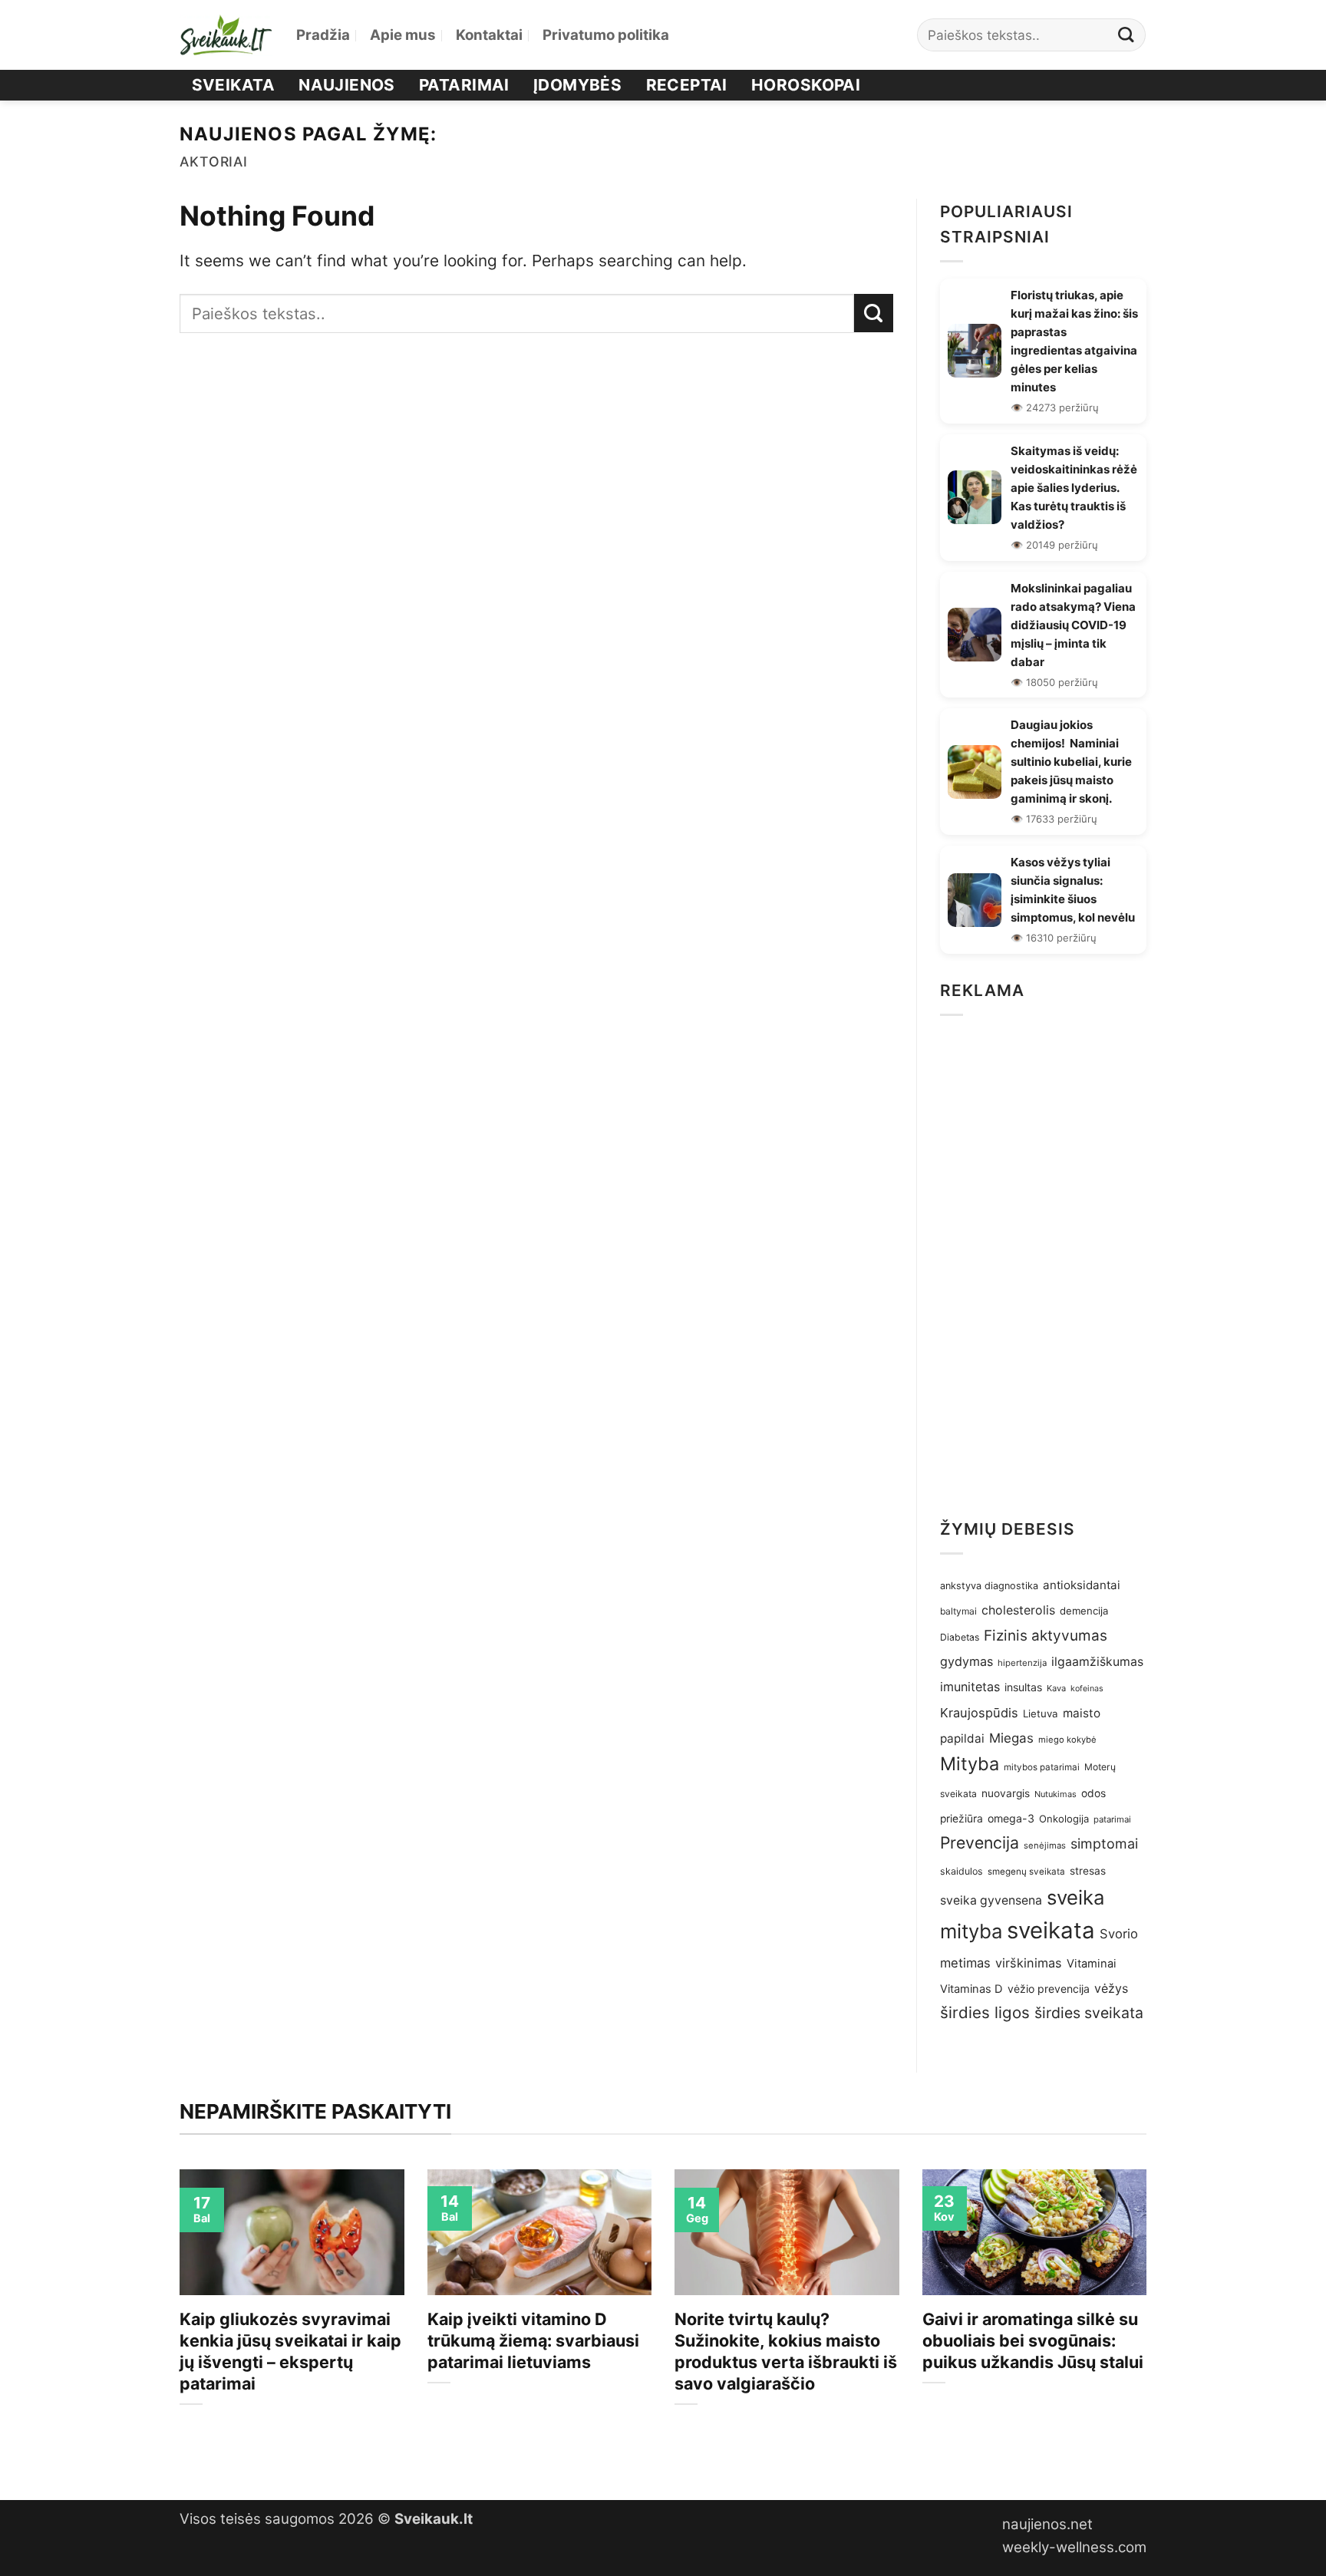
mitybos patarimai (1042, 1767)
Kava (1056, 1688)
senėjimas (1045, 1845)
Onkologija (1064, 1819)
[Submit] (1126, 35)
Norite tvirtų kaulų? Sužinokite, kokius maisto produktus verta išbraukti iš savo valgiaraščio (786, 2351)
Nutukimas (1056, 1794)
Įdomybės (577, 85)
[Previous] (176, 2322)
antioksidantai (1082, 1585)
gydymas (966, 1661)
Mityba (970, 1764)
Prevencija (980, 1842)
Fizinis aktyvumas (1046, 1636)
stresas (1088, 1871)
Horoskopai (806, 85)
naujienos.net (1047, 2524)
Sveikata (233, 85)
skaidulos (962, 1871)
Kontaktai (489, 35)
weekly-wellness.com (1074, 2547)
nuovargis (1006, 1793)
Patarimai (464, 85)
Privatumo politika (606, 35)
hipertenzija (1022, 1663)
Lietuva (1041, 1713)
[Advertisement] (1043, 1262)
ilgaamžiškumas (1097, 1662)
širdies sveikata (1089, 2013)
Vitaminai (1092, 1964)
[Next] (1150, 2322)
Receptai (687, 85)
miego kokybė (1067, 1740)
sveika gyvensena (991, 1900)
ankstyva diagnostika (989, 1586)
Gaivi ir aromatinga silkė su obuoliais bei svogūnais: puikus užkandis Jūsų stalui (1033, 2340)
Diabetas (960, 1637)
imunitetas (970, 1687)
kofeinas (1087, 1689)
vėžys (1111, 1989)
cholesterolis (1018, 1610)
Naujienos (347, 85)
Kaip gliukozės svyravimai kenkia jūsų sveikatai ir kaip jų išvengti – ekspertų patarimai (290, 2351)
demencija (1084, 1611)
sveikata (1051, 1930)
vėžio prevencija (1049, 1989)
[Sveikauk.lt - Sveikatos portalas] (226, 35)
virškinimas (1029, 1963)
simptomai (1104, 1844)
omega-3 (1011, 1818)
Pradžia (323, 35)
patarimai (1112, 1819)
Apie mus (403, 35)
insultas (1023, 1687)
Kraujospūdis (979, 1713)
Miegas (1011, 1738)
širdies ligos (985, 2012)
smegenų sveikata (1026, 1872)
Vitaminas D (971, 1989)
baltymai (958, 1611)
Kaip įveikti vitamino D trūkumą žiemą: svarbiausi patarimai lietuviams (533, 2340)
